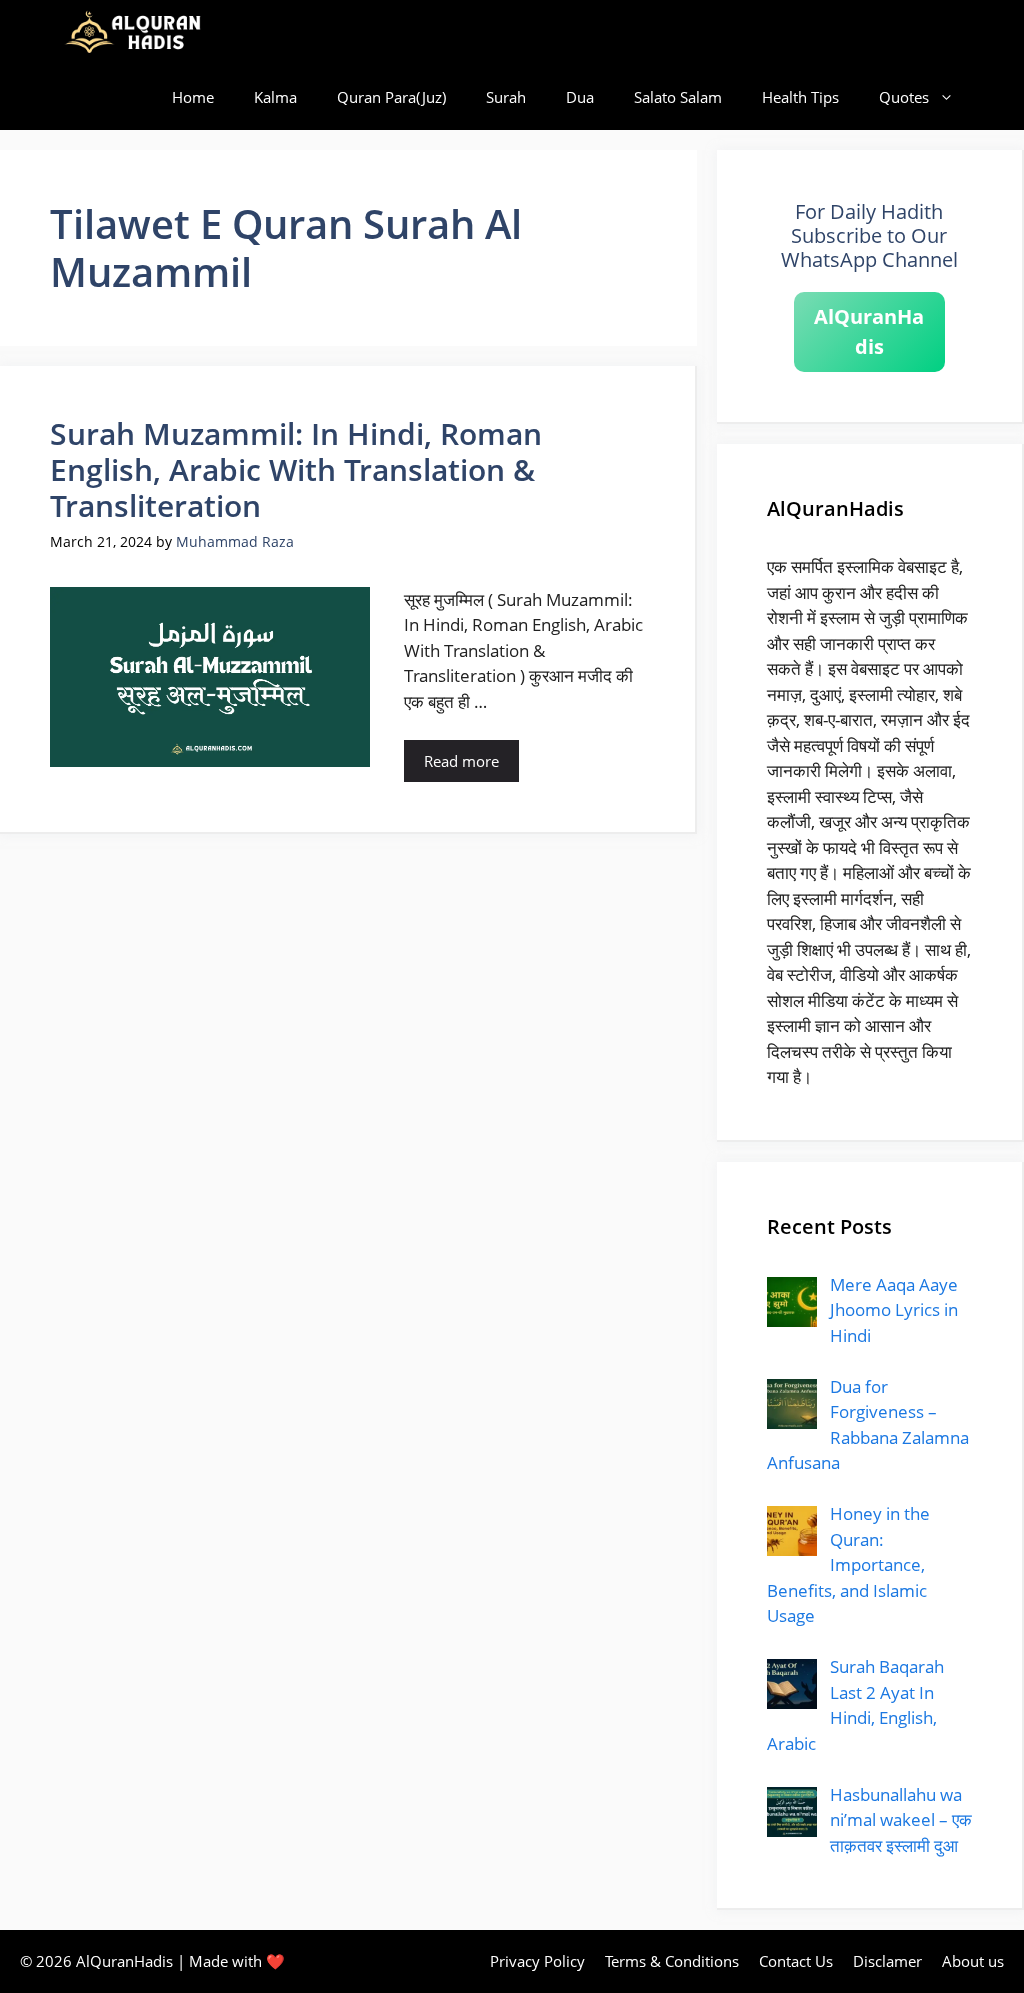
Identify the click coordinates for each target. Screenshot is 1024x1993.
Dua (580, 97)
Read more (461, 761)
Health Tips (800, 97)
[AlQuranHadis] (144, 32)
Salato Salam (678, 97)
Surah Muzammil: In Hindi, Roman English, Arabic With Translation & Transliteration (296, 469)
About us (973, 1961)
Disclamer (887, 1961)
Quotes (904, 97)
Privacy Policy (537, 1961)
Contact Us (796, 1961)
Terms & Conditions (672, 1961)
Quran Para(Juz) (391, 97)
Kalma (275, 97)
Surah (506, 97)
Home (193, 97)
